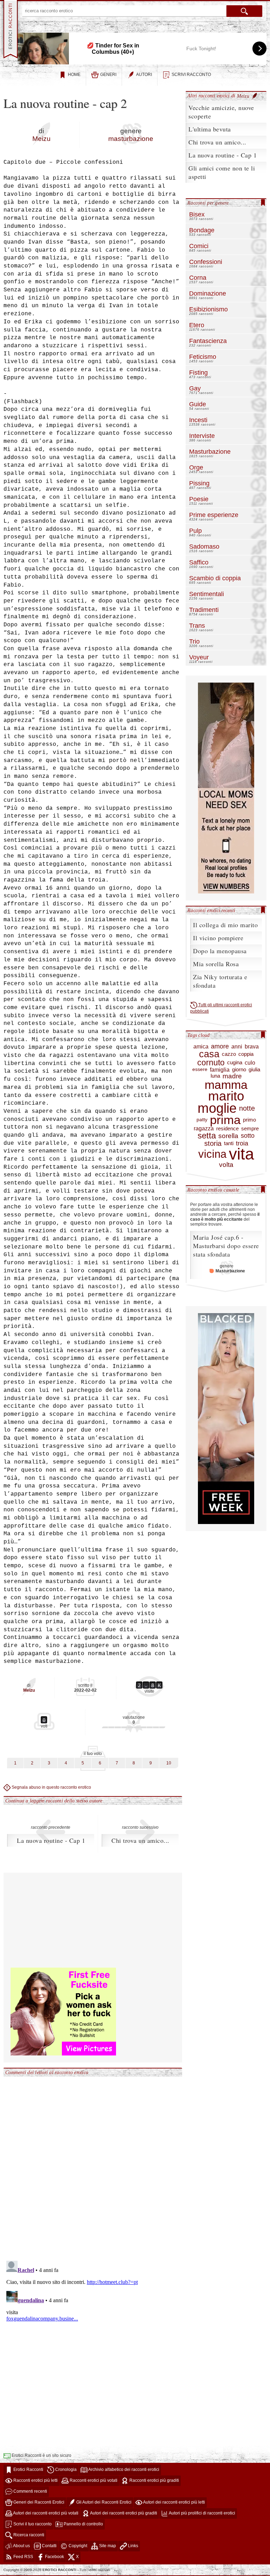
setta (207, 1136)
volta (226, 1165)
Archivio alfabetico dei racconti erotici (123, 2470)
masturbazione (131, 139)
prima (225, 1120)
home (74, 75)
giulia (254, 1070)
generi (108, 75)
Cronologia (65, 2470)
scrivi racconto (191, 75)
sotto (248, 1136)
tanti (229, 1143)
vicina (212, 1154)
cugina (235, 1063)
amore (220, 1046)
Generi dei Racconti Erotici (38, 2502)
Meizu (41, 139)
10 (169, 1763)
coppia (246, 1054)
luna (215, 1076)
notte (247, 1108)
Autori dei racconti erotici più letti (174, 2502)
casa (209, 1054)
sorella (228, 1136)
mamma (226, 1085)
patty (202, 1120)
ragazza (204, 1128)
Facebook (54, 2557)
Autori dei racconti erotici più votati (45, 2513)
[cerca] (244, 11)
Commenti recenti (30, 2491)
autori (144, 75)
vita (242, 1154)
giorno (239, 1070)
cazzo (229, 1054)
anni (237, 1047)
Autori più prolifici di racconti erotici (202, 2513)
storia (213, 1143)
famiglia (220, 1070)
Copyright (77, 2546)
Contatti (49, 2546)
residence (227, 1129)
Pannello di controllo (83, 2524)
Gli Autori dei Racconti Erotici (103, 2502)
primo (249, 1120)
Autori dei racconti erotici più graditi (123, 2513)
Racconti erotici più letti (35, 2480)
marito (226, 1096)
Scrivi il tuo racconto (32, 2524)
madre (232, 1076)
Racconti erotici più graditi (154, 2480)
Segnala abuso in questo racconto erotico (51, 1787)
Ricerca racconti (28, 2535)
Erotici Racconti (28, 2470)
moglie (217, 1108)
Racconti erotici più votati (93, 2480)
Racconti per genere (208, 203)
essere (200, 1070)
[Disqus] (93, 2165)
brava (252, 1047)
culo (250, 1063)
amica (201, 1047)
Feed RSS (23, 2557)
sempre (250, 1129)
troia (242, 1143)
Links (133, 2546)
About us (21, 2546)
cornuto (211, 1063)
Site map (107, 2546)
